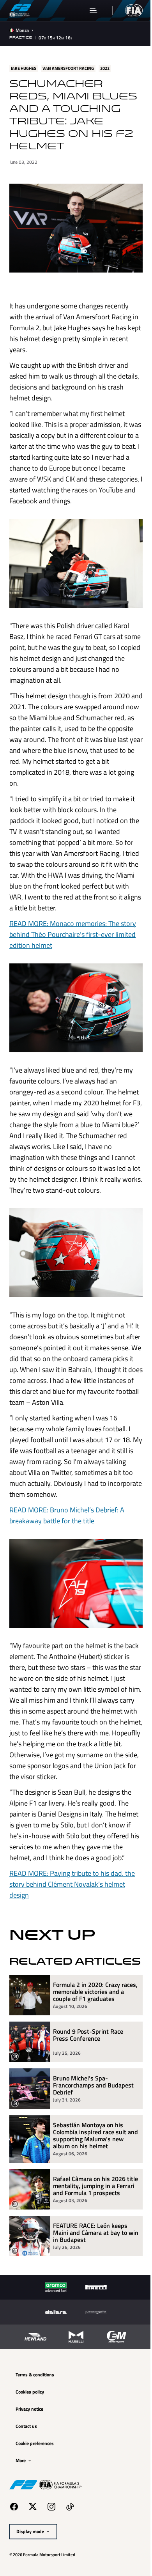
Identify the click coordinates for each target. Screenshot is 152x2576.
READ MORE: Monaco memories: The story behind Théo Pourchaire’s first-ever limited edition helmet (73, 939)
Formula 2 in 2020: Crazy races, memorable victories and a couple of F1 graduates (92, 2041)
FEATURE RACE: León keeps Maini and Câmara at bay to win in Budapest (90, 2289)
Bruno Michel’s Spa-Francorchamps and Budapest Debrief (93, 2134)
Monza (22, 30)
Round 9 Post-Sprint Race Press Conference (88, 2085)
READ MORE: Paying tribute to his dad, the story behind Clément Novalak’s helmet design (72, 1921)
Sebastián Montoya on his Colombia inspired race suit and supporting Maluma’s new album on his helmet (90, 2185)
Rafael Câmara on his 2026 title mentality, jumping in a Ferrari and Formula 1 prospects (90, 2238)
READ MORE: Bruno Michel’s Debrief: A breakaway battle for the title (67, 1534)
